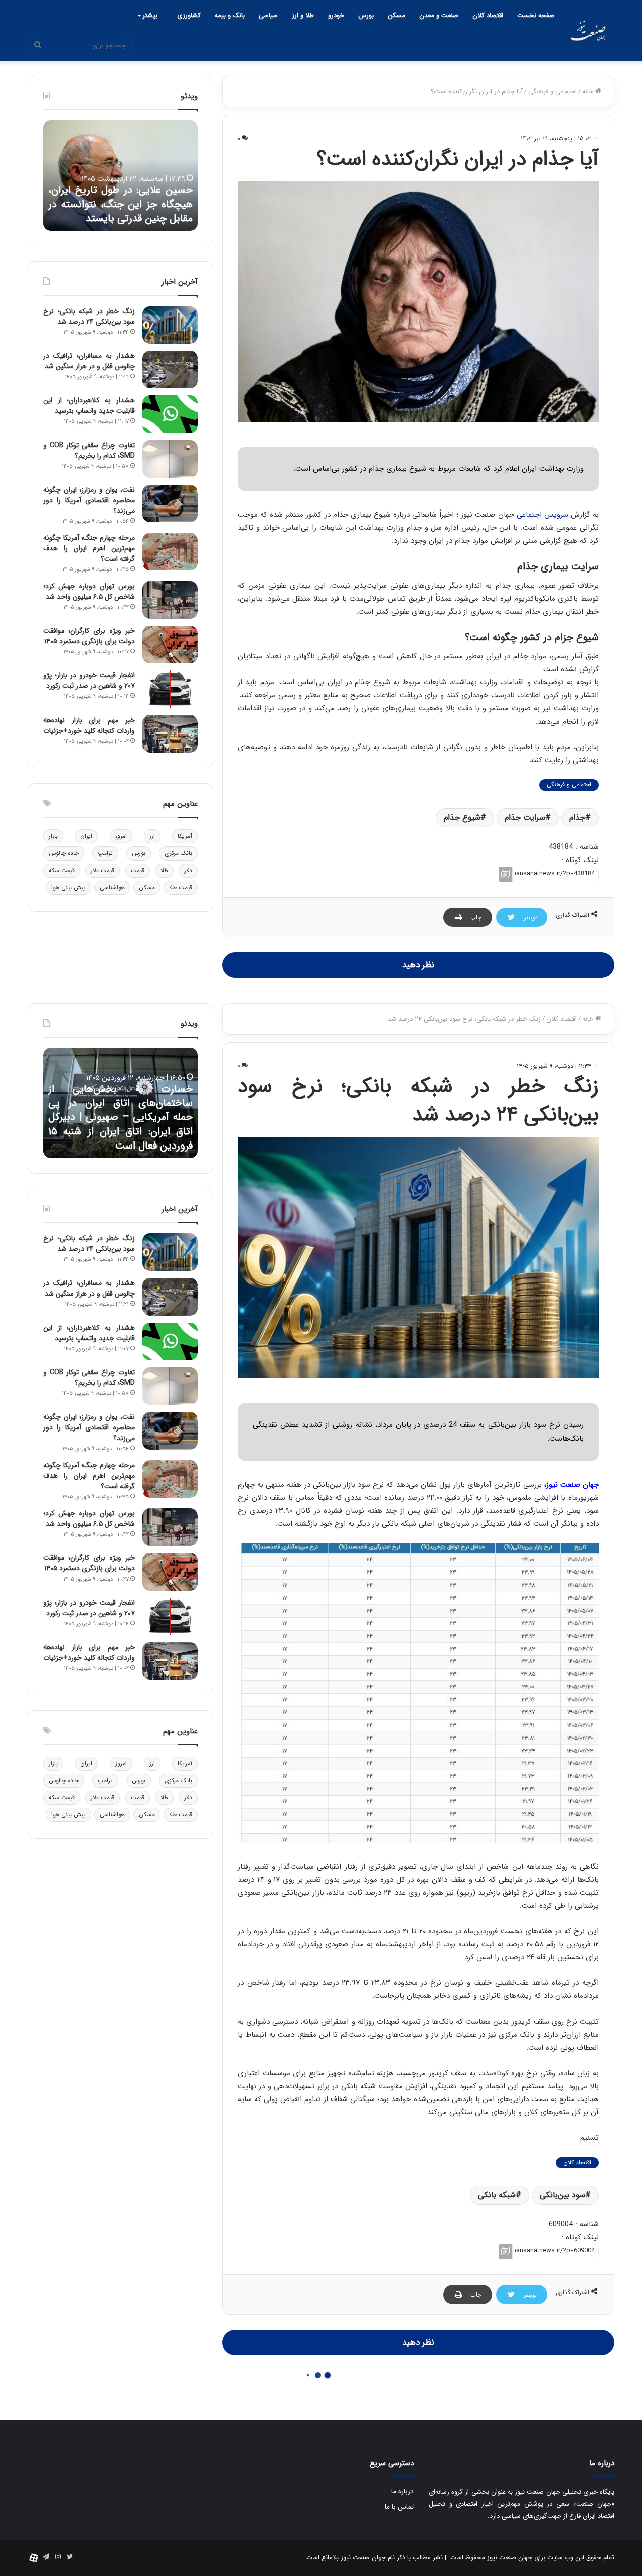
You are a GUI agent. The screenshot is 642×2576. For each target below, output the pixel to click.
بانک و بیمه (230, 15)
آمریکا (185, 836)
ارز (152, 836)
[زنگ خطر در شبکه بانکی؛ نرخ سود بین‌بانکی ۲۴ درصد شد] (170, 325)
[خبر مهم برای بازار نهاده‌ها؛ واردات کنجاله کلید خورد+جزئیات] (170, 734)
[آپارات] (34, 2558)
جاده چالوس (64, 853)
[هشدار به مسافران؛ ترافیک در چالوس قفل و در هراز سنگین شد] (170, 370)
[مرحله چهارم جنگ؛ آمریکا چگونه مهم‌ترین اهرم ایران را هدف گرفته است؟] (170, 552)
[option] (120, 176)
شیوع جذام (462, 818)
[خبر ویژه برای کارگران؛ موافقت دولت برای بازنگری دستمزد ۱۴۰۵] (170, 645)
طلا (164, 870)
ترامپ (105, 853)
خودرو (336, 15)
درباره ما (403, 2491)
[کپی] (505, 874)
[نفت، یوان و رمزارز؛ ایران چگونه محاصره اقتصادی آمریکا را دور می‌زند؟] (170, 504)
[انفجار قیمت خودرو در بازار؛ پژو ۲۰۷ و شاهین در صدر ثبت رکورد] (170, 689)
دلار (188, 870)
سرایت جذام (525, 818)
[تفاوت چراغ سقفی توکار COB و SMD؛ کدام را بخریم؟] (170, 459)
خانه (589, 92)
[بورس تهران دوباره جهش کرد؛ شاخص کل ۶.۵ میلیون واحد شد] (170, 600)
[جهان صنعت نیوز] (588, 30)
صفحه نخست (536, 15)
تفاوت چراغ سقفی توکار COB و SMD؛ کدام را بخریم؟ (89, 450)
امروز (121, 836)
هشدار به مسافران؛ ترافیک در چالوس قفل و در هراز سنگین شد (89, 361)
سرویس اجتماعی (542, 515)
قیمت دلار (103, 870)
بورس (366, 15)
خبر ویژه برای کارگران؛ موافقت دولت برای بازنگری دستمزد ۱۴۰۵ (89, 636)
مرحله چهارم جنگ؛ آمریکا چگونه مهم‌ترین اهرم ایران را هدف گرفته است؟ (89, 548)
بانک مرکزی (178, 853)
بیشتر (150, 15)
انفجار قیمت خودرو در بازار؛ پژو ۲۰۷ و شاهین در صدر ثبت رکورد (89, 681)
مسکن (396, 15)
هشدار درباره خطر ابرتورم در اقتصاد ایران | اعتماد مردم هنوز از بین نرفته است (120, 204)
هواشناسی (112, 887)
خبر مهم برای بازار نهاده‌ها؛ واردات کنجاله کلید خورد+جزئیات (89, 725)
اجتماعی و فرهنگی (552, 92)
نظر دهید (418, 965)
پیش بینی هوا (68, 887)
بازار (53, 836)
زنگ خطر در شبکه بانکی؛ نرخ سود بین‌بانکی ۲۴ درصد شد (89, 316)
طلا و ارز (303, 15)
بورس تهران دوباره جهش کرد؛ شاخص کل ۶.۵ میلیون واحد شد (89, 591)
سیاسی (268, 15)
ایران (86, 836)
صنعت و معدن (439, 15)
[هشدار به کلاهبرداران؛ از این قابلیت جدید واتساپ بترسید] (170, 414)
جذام (577, 818)
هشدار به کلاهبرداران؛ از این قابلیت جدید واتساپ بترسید (89, 406)
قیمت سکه (62, 870)
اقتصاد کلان (488, 15)
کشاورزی (189, 15)
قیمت (138, 870)
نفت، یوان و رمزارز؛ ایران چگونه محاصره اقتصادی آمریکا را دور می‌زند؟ (89, 500)
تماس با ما (399, 2507)
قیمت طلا (181, 887)
